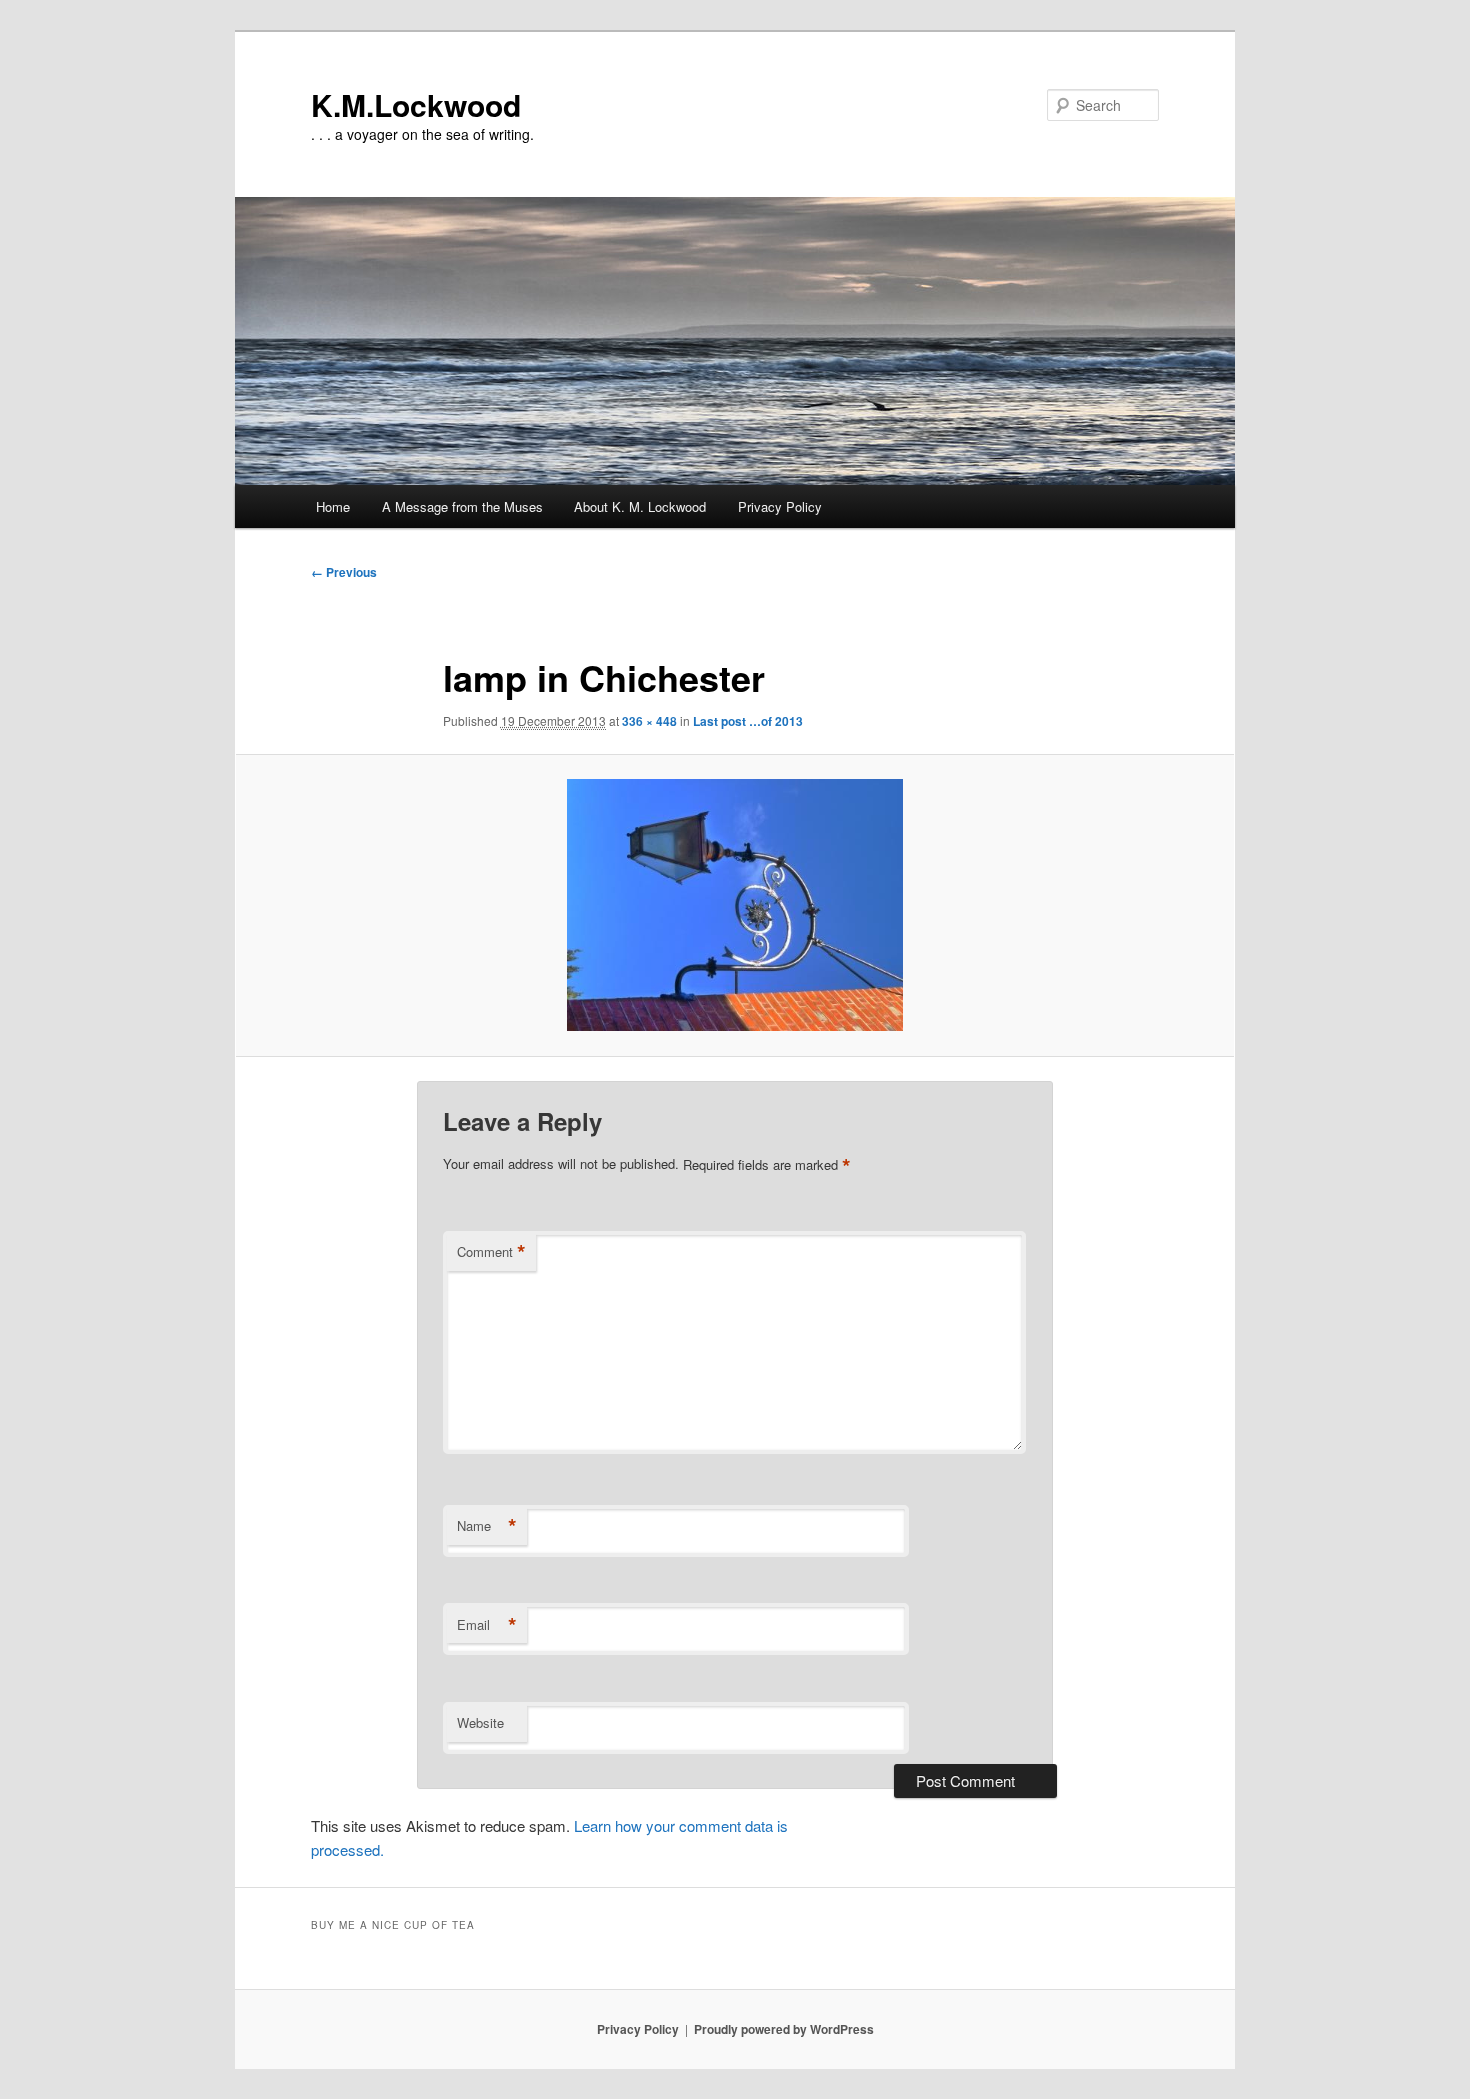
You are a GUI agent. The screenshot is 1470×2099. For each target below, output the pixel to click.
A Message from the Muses (462, 506)
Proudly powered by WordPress (784, 2029)
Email (487, 1625)
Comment (491, 1252)
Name (487, 1526)
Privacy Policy (780, 506)
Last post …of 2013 (748, 721)
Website (480, 1722)
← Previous (344, 572)
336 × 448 (649, 721)
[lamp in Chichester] (735, 905)
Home (333, 506)
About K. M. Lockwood (640, 506)
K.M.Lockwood (416, 104)
